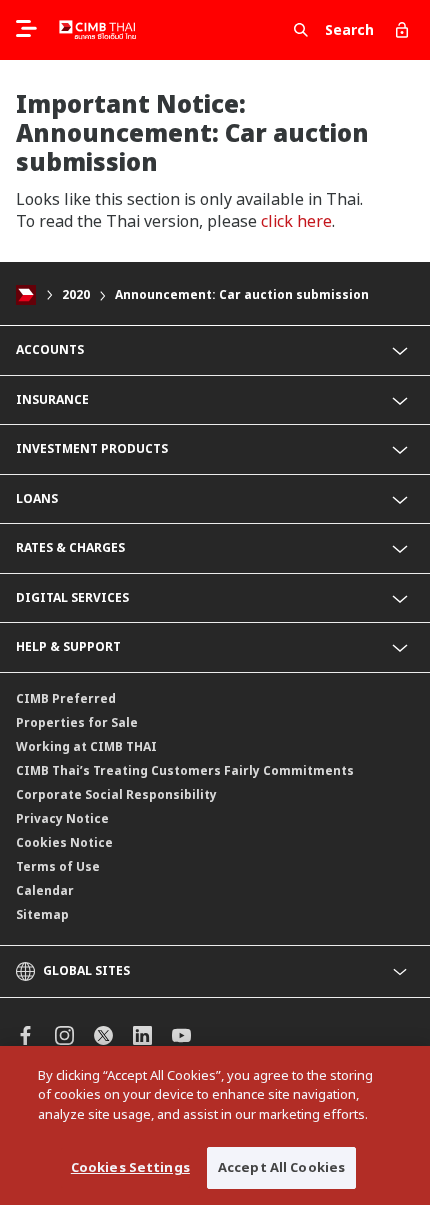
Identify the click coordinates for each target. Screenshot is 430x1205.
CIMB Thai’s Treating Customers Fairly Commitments (185, 770)
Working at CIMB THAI (86, 746)
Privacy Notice (62, 818)
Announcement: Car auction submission (242, 294)
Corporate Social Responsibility (116, 794)
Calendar (45, 890)
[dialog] (215, 1125)
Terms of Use (58, 866)
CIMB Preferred (66, 698)
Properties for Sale (77, 722)
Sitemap (42, 914)
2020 (76, 294)
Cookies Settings (130, 1167)
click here (296, 221)
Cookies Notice (64, 842)
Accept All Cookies (281, 1167)
